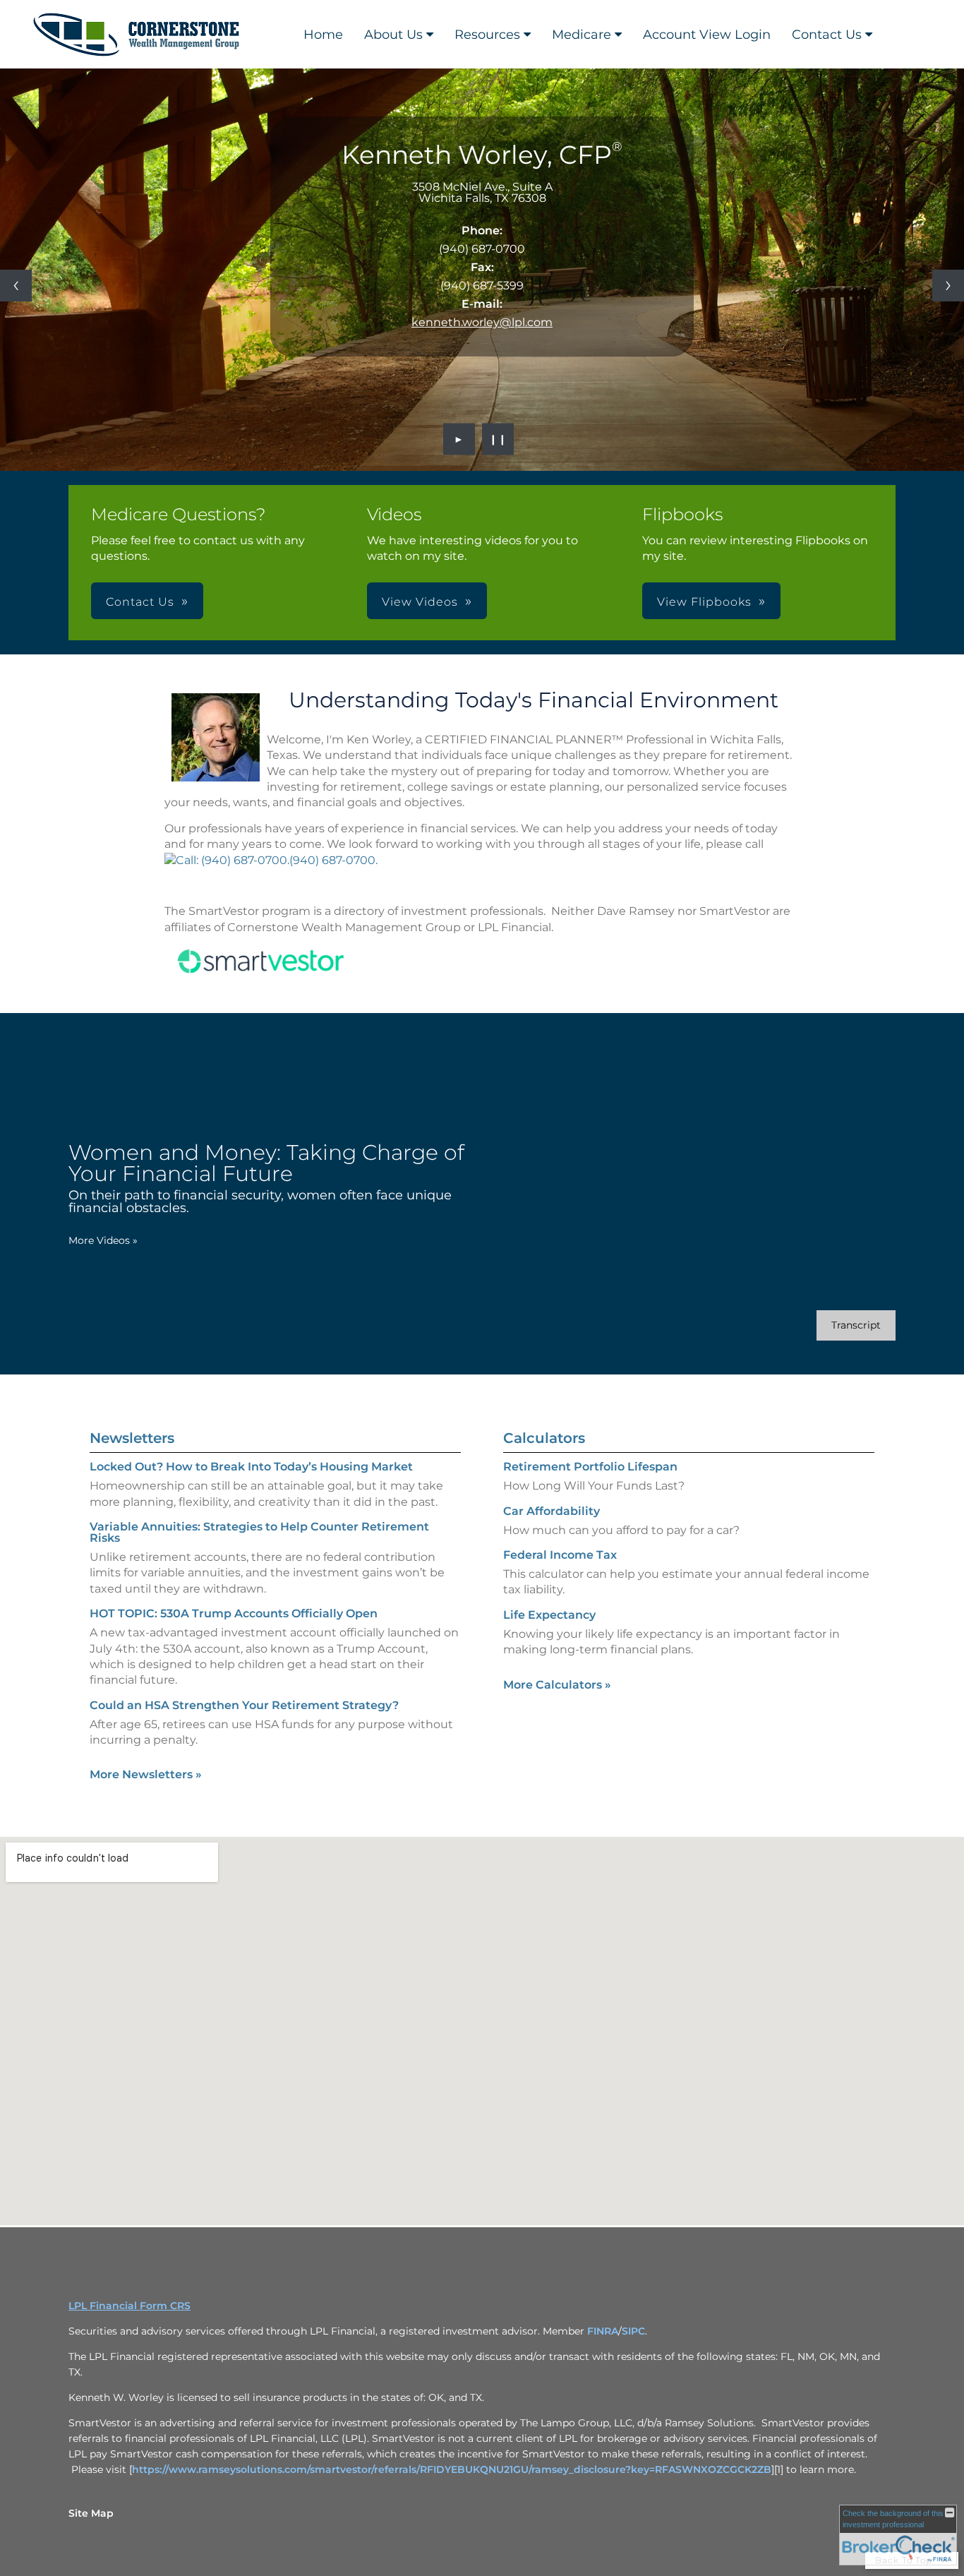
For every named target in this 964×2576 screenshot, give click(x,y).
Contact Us (827, 35)
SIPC (633, 2331)
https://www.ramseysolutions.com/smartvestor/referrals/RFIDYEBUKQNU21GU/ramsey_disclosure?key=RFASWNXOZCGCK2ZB (452, 2469)
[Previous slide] (16, 286)
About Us (393, 35)
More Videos (103, 1240)
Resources (487, 35)
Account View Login (707, 35)
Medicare (582, 35)
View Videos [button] (420, 602)
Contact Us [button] (140, 602)
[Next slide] (948, 286)
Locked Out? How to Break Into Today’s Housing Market (251, 1467)
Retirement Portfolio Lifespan (590, 1467)
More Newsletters (146, 1774)
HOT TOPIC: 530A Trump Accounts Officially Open (234, 1613)
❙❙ (498, 439)
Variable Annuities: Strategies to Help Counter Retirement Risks (259, 1532)
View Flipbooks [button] (704, 602)
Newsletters (132, 1438)
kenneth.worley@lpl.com (482, 322)
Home (323, 35)
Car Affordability (552, 1511)
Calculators (544, 1438)
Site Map (91, 2513)
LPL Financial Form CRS (129, 2306)
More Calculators (557, 1685)
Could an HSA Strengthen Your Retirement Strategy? (244, 1705)
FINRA (603, 2331)
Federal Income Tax (560, 1555)
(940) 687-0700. (333, 860)
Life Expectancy (549, 1615)
